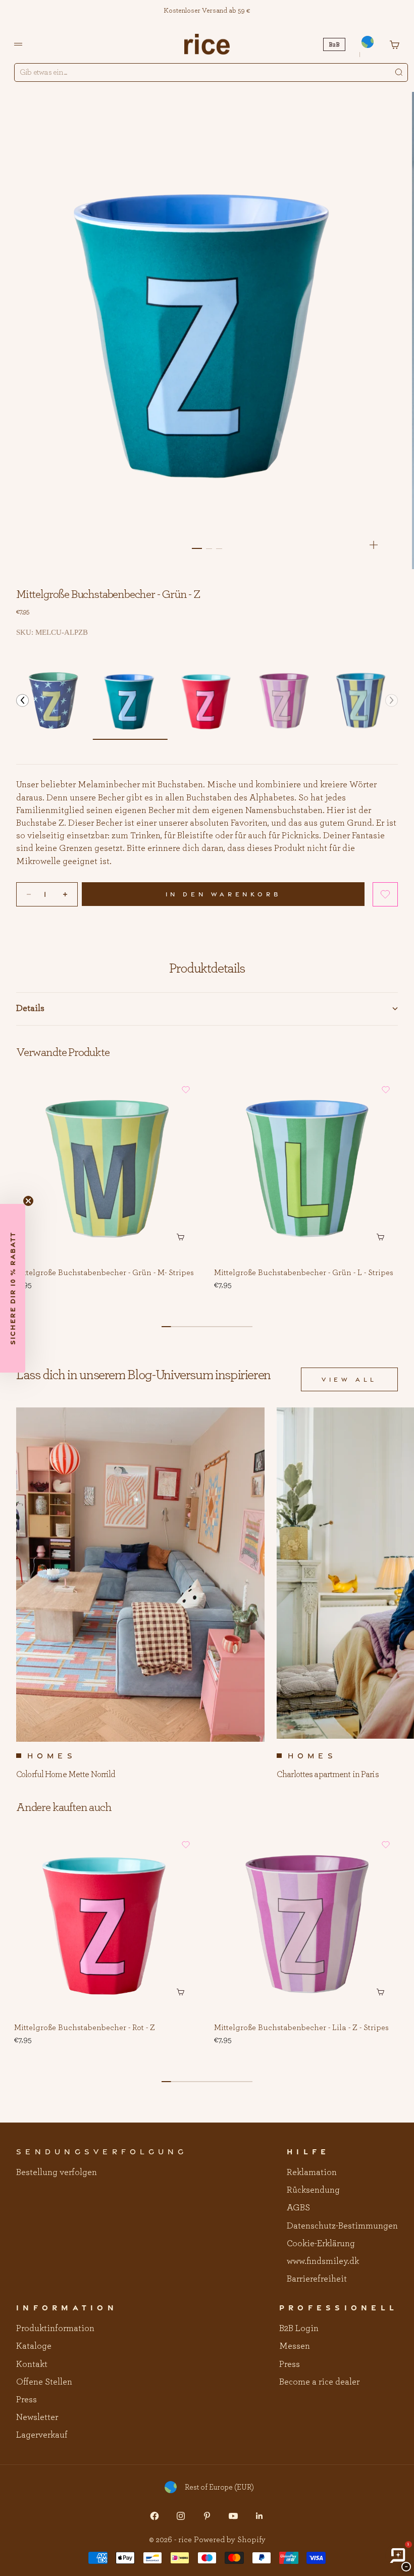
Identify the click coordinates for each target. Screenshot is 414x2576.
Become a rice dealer (319, 2382)
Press (27, 2400)
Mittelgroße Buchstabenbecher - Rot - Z (85, 2028)
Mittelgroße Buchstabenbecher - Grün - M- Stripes (104, 1273)
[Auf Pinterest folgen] (207, 2516)
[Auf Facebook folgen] (154, 2516)
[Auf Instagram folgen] (181, 2516)
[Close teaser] (28, 1201)
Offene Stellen (44, 2382)
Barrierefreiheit (317, 2279)
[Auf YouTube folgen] (233, 2516)
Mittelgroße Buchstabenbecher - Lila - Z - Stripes (301, 2028)
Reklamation (312, 2173)
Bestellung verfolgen (57, 2173)
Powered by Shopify (230, 2540)
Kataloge (34, 2346)
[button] (22, 701)
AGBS (298, 2208)
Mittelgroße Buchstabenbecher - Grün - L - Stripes (304, 1273)
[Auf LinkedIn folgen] (260, 2516)
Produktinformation (55, 2329)
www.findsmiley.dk (323, 2261)
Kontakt (32, 2364)
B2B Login (299, 2329)
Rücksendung (313, 2190)
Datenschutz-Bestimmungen (342, 2226)
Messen (295, 2346)
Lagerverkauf (42, 2435)
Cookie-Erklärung (321, 2244)
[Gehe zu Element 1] (197, 548)
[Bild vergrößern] (374, 545)
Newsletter (37, 2417)
